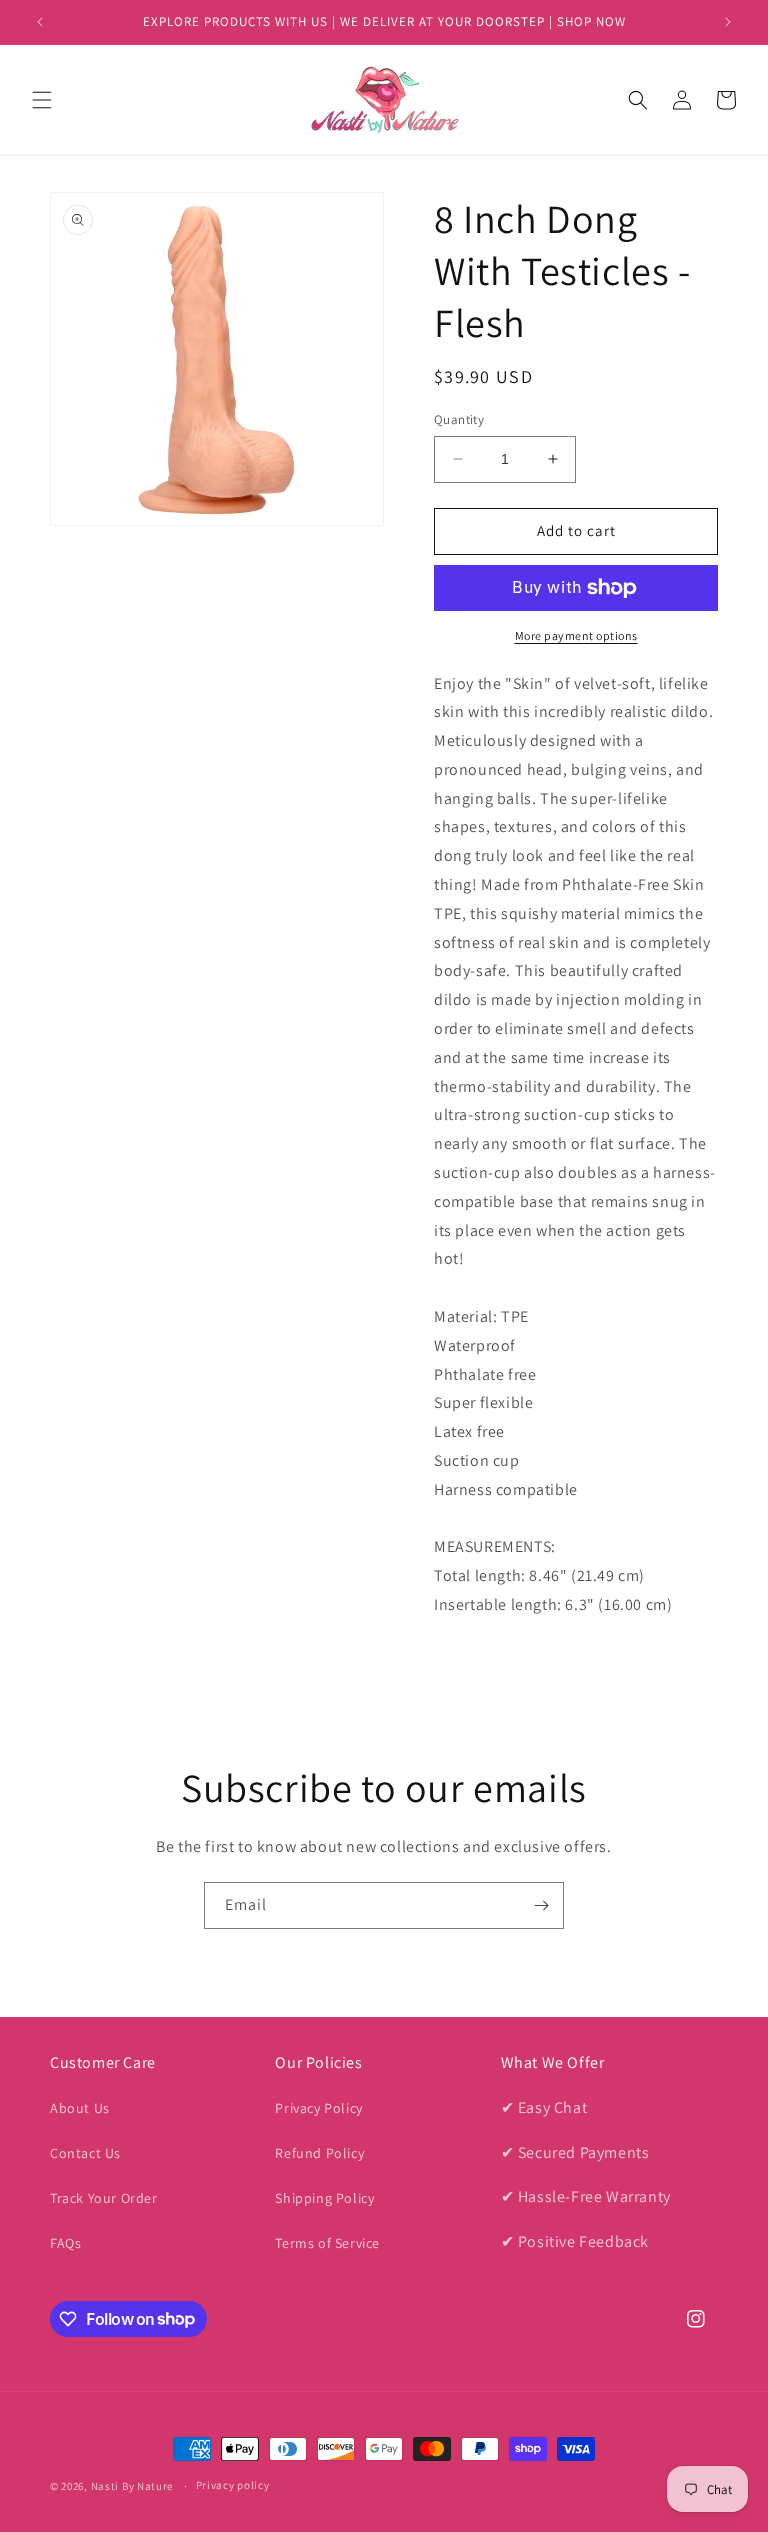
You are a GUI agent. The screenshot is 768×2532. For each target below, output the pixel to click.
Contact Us (85, 2153)
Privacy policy (233, 2485)
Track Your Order (104, 2198)
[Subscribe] (541, 1905)
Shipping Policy (324, 2198)
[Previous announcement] (40, 22)
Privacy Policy (318, 2108)
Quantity (459, 419)
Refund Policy (319, 2153)
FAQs (65, 2243)
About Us (80, 2108)
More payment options (576, 635)
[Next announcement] (728, 22)
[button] (42, 100)
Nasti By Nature (132, 2486)
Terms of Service (327, 2243)
